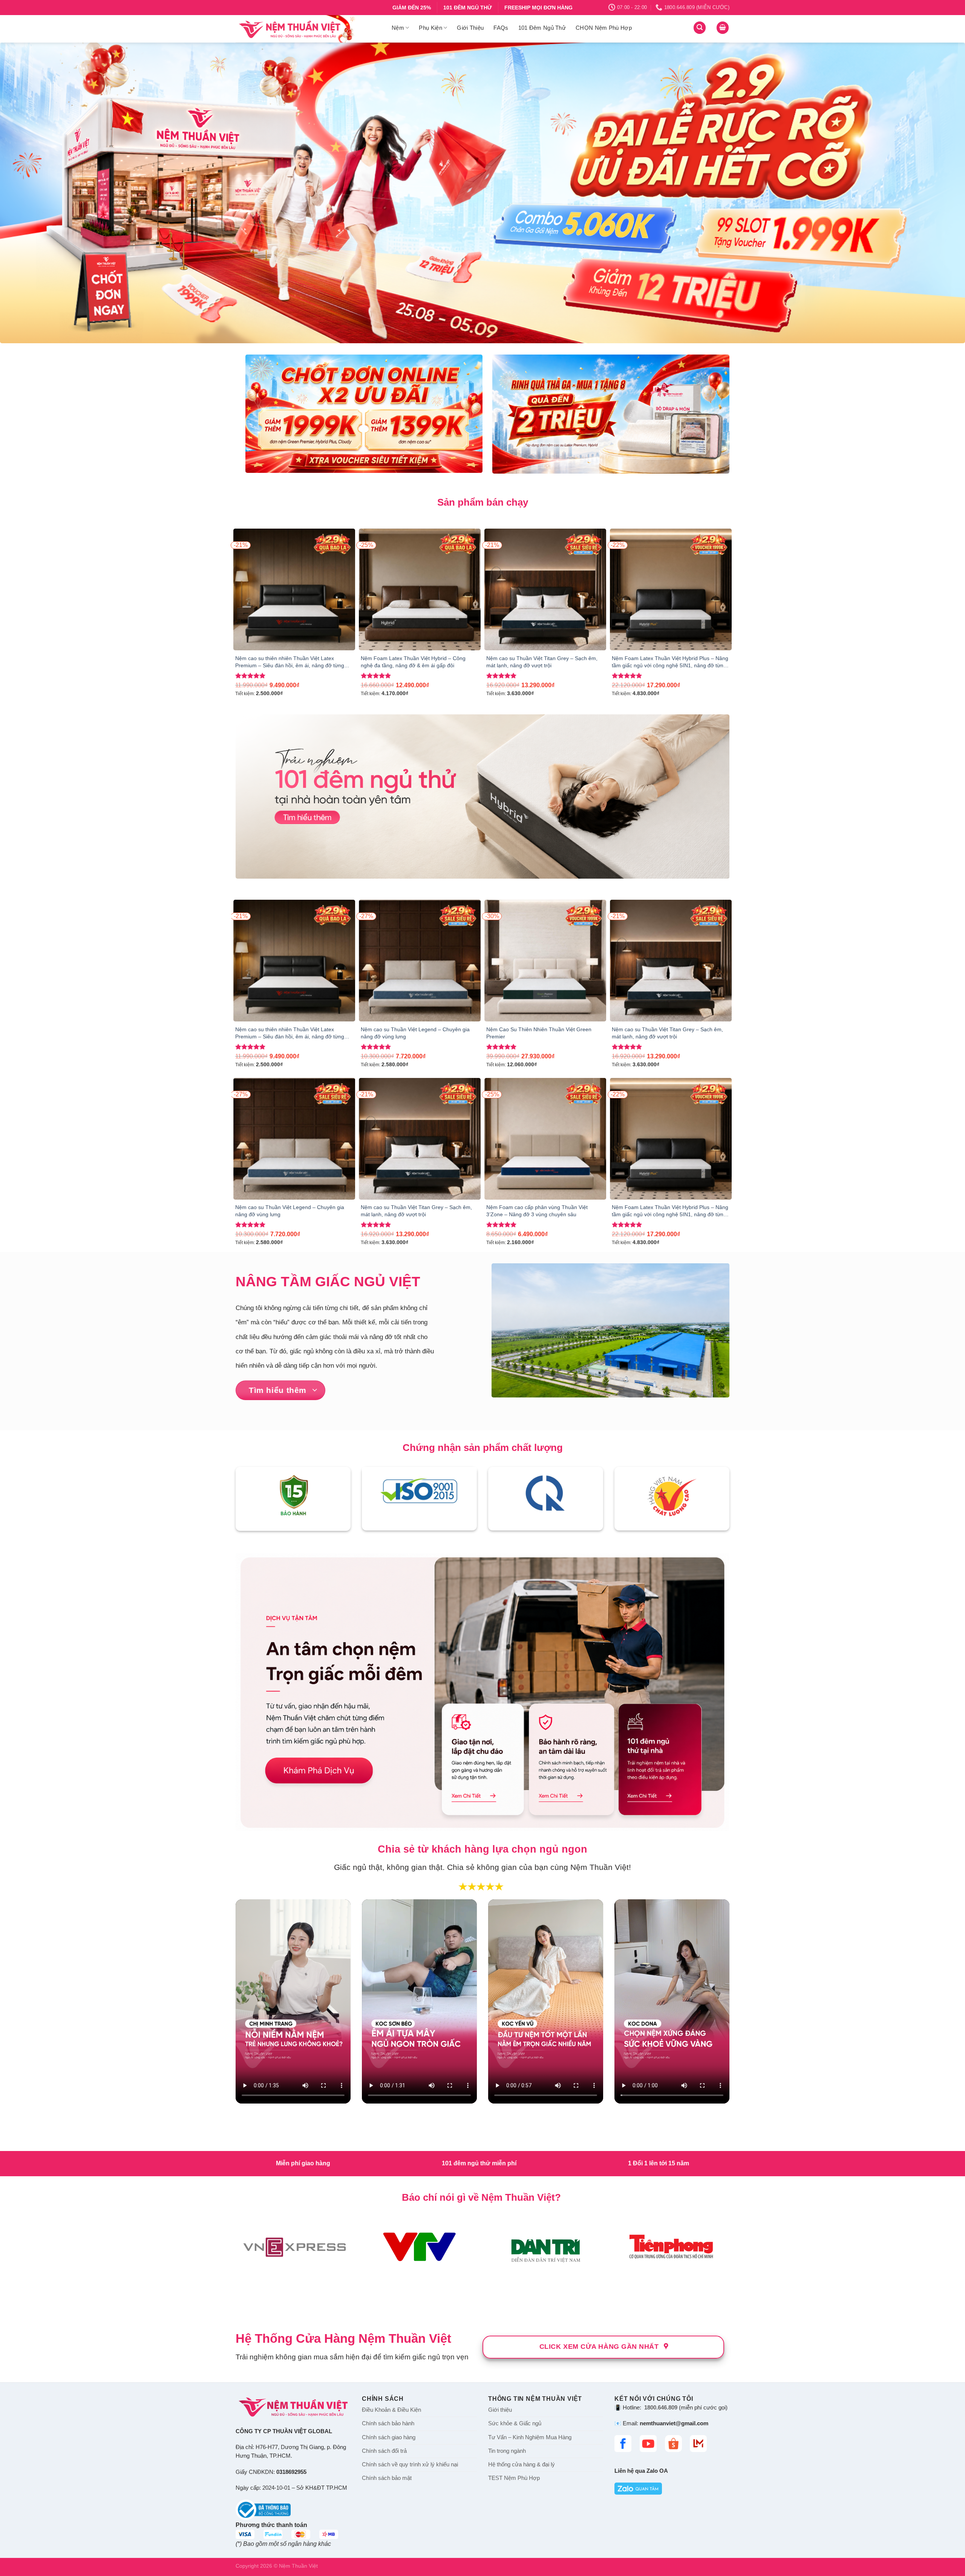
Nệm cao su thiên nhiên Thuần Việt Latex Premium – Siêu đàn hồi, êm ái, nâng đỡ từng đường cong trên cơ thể (290, 663)
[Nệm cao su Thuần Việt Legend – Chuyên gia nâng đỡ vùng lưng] (420, 961)
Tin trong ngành (507, 2154)
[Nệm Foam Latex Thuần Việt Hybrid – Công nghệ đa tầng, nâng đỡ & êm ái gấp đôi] (420, 590)
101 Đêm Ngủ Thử (542, 28)
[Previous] (29, 193)
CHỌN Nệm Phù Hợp (604, 28)
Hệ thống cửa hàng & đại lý (522, 2168)
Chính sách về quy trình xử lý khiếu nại (410, 2168)
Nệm (398, 28)
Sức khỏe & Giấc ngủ (515, 2127)
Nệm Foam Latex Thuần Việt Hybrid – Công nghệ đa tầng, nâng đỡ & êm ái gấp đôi (413, 663)
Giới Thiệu (470, 28)
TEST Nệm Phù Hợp (514, 2182)
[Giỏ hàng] (723, 28)
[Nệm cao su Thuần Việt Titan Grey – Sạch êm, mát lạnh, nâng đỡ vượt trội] (545, 590)
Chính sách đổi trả (384, 2154)
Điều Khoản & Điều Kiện (391, 2113)
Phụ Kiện (430, 28)
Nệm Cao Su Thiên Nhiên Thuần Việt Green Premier (539, 1034)
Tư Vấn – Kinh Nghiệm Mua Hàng (530, 2140)
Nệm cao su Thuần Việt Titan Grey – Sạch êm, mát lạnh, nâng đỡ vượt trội (542, 663)
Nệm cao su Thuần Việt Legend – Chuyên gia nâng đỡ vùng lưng (415, 1034)
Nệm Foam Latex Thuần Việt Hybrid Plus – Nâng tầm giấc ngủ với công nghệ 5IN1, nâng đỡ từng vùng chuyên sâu (670, 663)
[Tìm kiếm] (700, 28)
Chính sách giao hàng (389, 2140)
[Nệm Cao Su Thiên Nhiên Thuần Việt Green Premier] (545, 961)
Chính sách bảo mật (387, 2182)
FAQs (501, 28)
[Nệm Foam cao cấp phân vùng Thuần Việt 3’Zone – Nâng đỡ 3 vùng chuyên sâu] (545, 1140)
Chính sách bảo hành (388, 2127)
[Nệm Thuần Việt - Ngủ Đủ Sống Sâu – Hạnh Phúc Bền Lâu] (308, 29)
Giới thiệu (500, 2113)
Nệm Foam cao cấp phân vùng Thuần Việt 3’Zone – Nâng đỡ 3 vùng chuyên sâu (537, 1212)
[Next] (936, 193)
